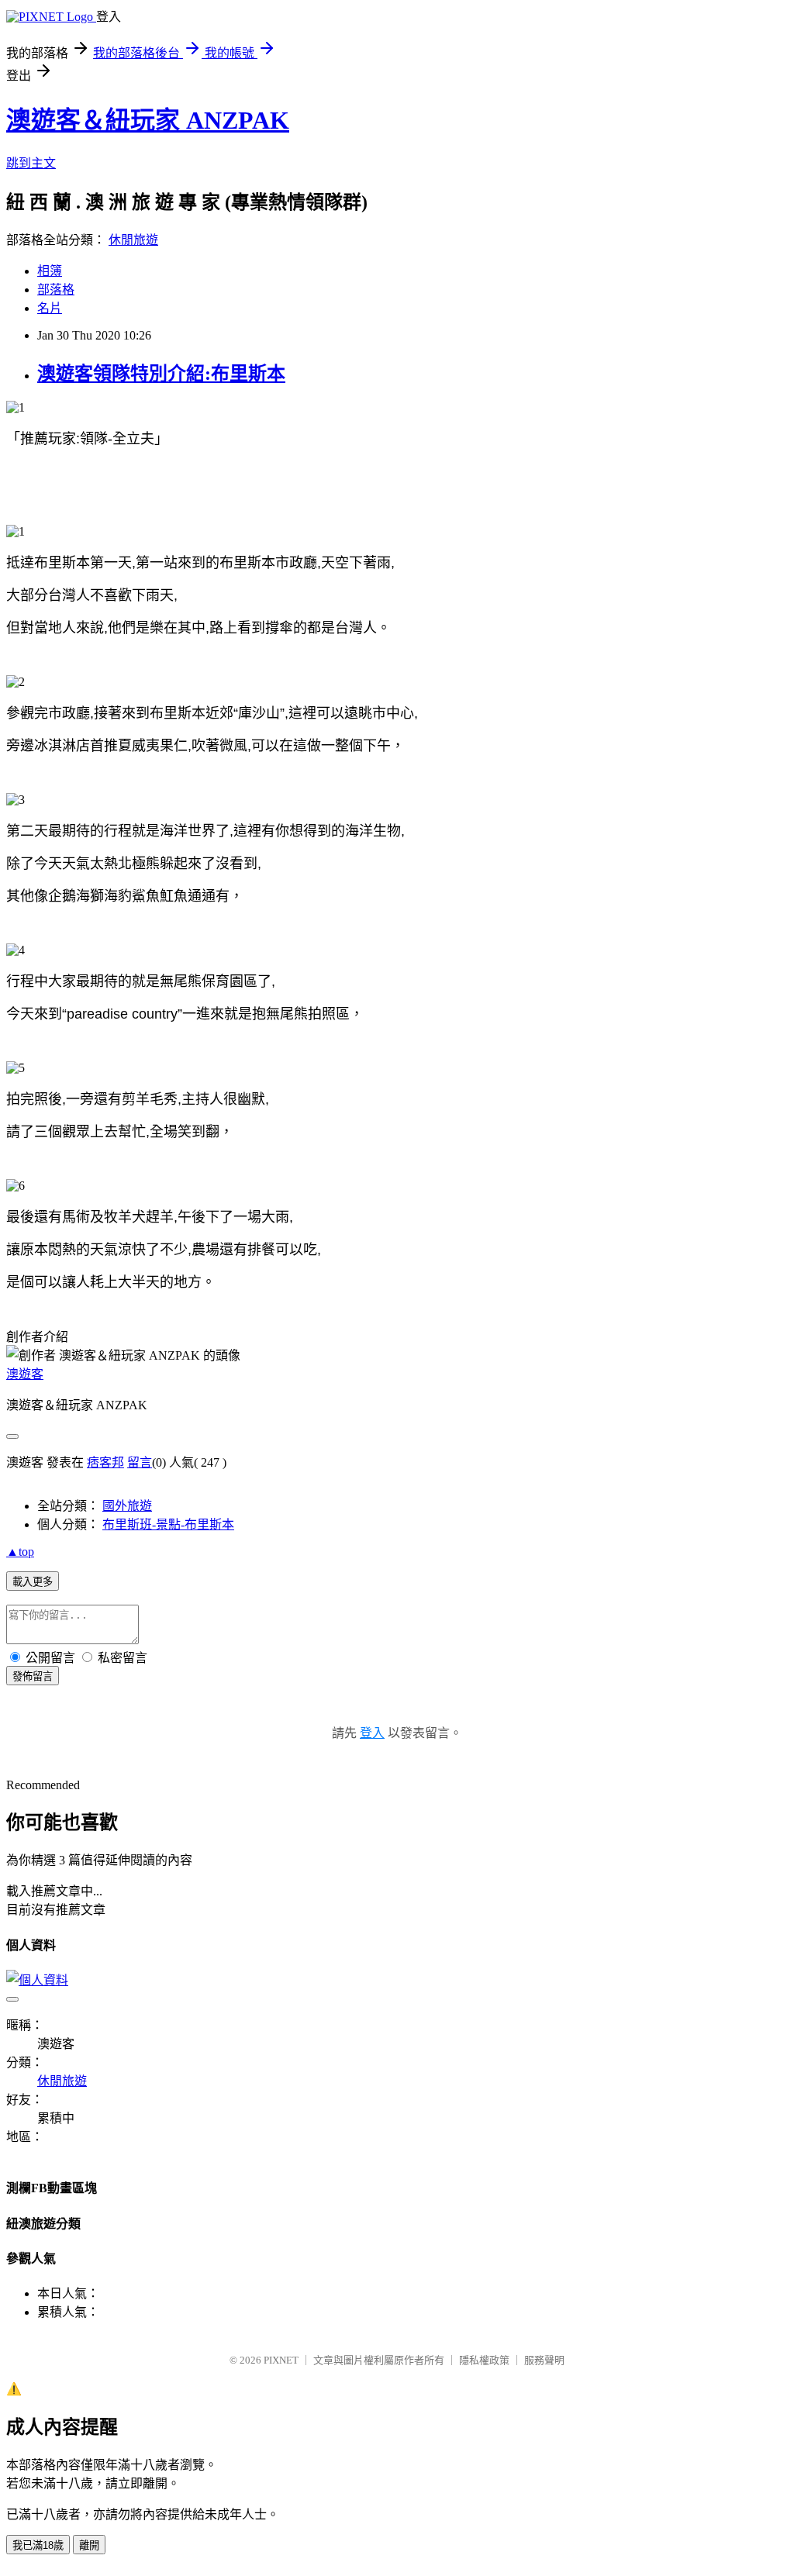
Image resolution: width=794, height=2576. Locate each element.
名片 (50, 308)
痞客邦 (105, 1462)
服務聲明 (544, 2360)
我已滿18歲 (38, 2545)
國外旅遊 (127, 1506)
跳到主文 (31, 163)
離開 (89, 2545)
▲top (20, 1552)
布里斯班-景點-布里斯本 (168, 1524)
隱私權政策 (484, 2360)
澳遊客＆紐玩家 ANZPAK (148, 120)
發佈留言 (33, 1676)
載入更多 (33, 1582)
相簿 (50, 271)
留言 (140, 1462)
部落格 (56, 290)
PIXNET (281, 2360)
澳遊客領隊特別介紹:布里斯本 (161, 374)
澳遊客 (25, 1374)
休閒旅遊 (133, 240)
